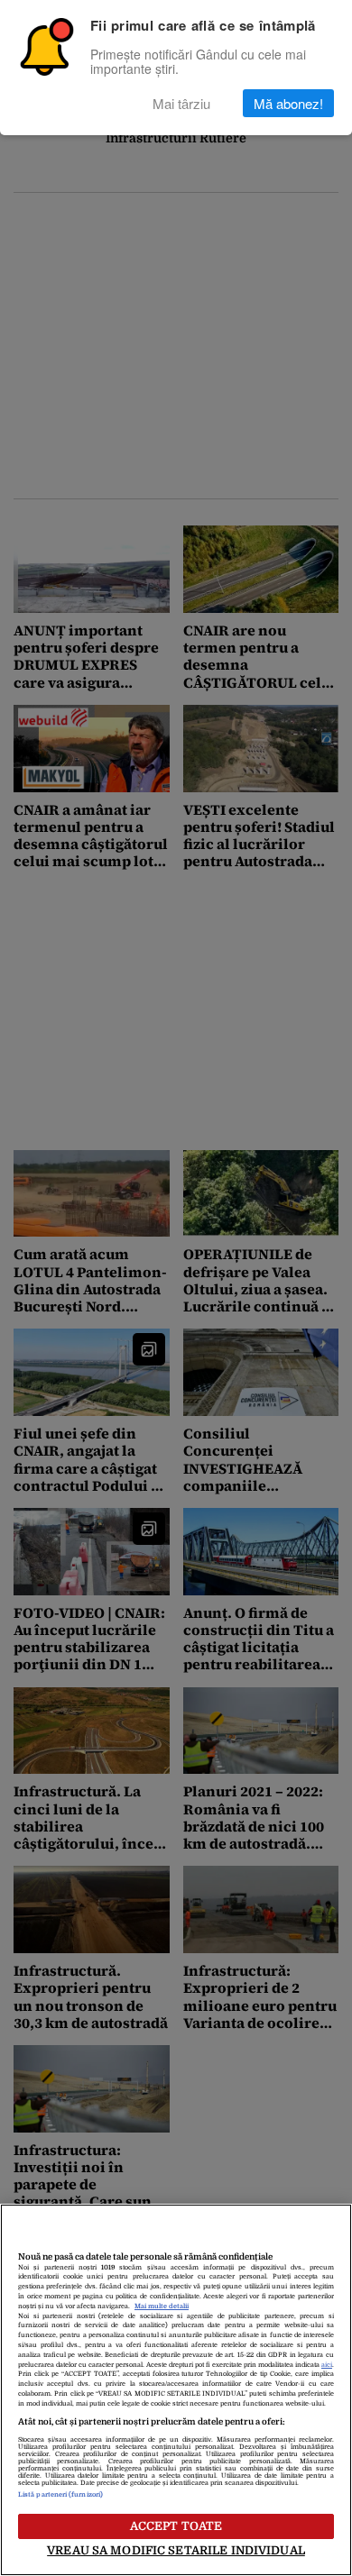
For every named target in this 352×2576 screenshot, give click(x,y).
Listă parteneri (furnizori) (60, 2495)
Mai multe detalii (162, 2307)
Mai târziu (181, 103)
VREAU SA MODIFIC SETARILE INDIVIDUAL (176, 2550)
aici (327, 2365)
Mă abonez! (288, 103)
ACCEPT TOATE (176, 2526)
